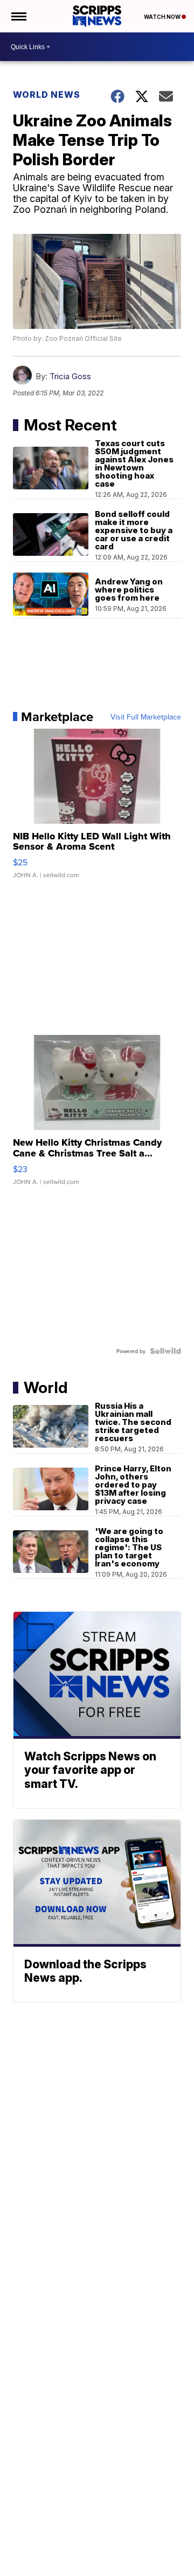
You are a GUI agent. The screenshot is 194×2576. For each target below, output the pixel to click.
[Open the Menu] (18, 16)
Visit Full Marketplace (146, 717)
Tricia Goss (70, 376)
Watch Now (163, 17)
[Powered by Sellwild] (165, 1351)
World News (47, 95)
